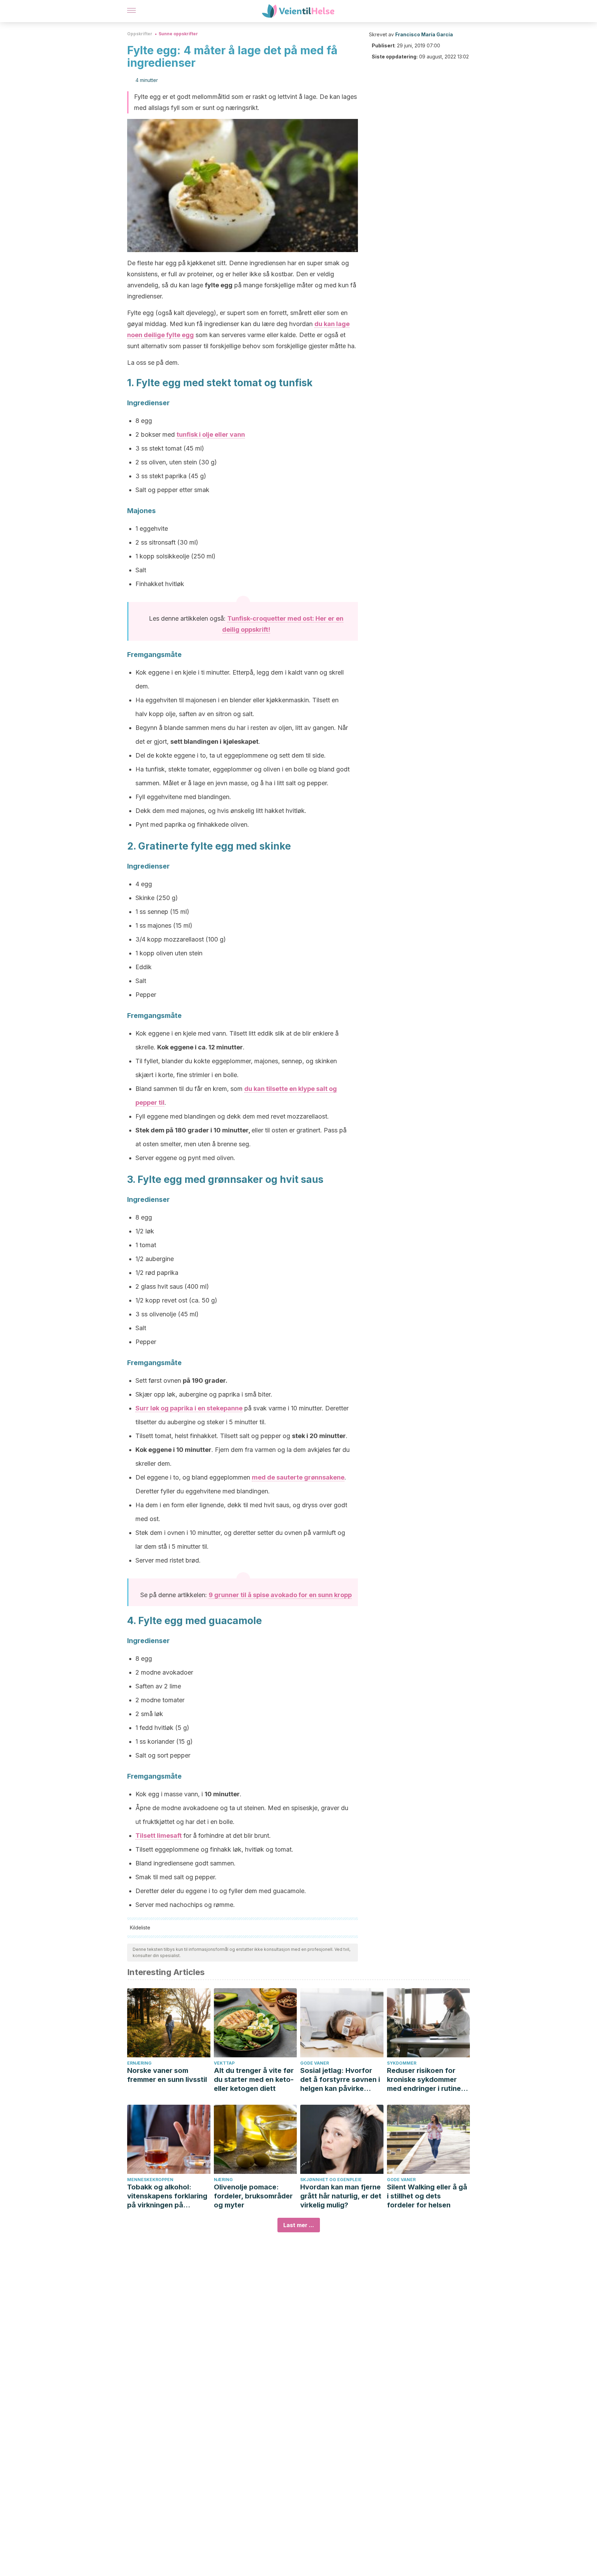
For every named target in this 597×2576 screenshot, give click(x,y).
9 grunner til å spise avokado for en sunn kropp (280, 1595)
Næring (223, 2180)
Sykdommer (402, 2063)
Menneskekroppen (150, 2180)
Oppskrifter (140, 34)
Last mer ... (299, 2225)
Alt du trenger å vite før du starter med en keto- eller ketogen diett (254, 2079)
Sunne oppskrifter (178, 34)
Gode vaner (315, 2063)
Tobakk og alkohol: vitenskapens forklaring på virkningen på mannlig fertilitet (167, 2196)
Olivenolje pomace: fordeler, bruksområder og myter (253, 2196)
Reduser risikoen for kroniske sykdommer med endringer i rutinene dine (428, 2080)
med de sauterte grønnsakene (298, 1477)
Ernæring (139, 2063)
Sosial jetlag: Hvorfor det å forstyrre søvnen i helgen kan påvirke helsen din (340, 2080)
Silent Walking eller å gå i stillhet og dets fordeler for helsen (427, 2196)
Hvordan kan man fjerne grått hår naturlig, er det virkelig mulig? (341, 2196)
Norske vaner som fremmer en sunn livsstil (167, 2075)
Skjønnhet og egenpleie (331, 2180)
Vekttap (224, 2063)
